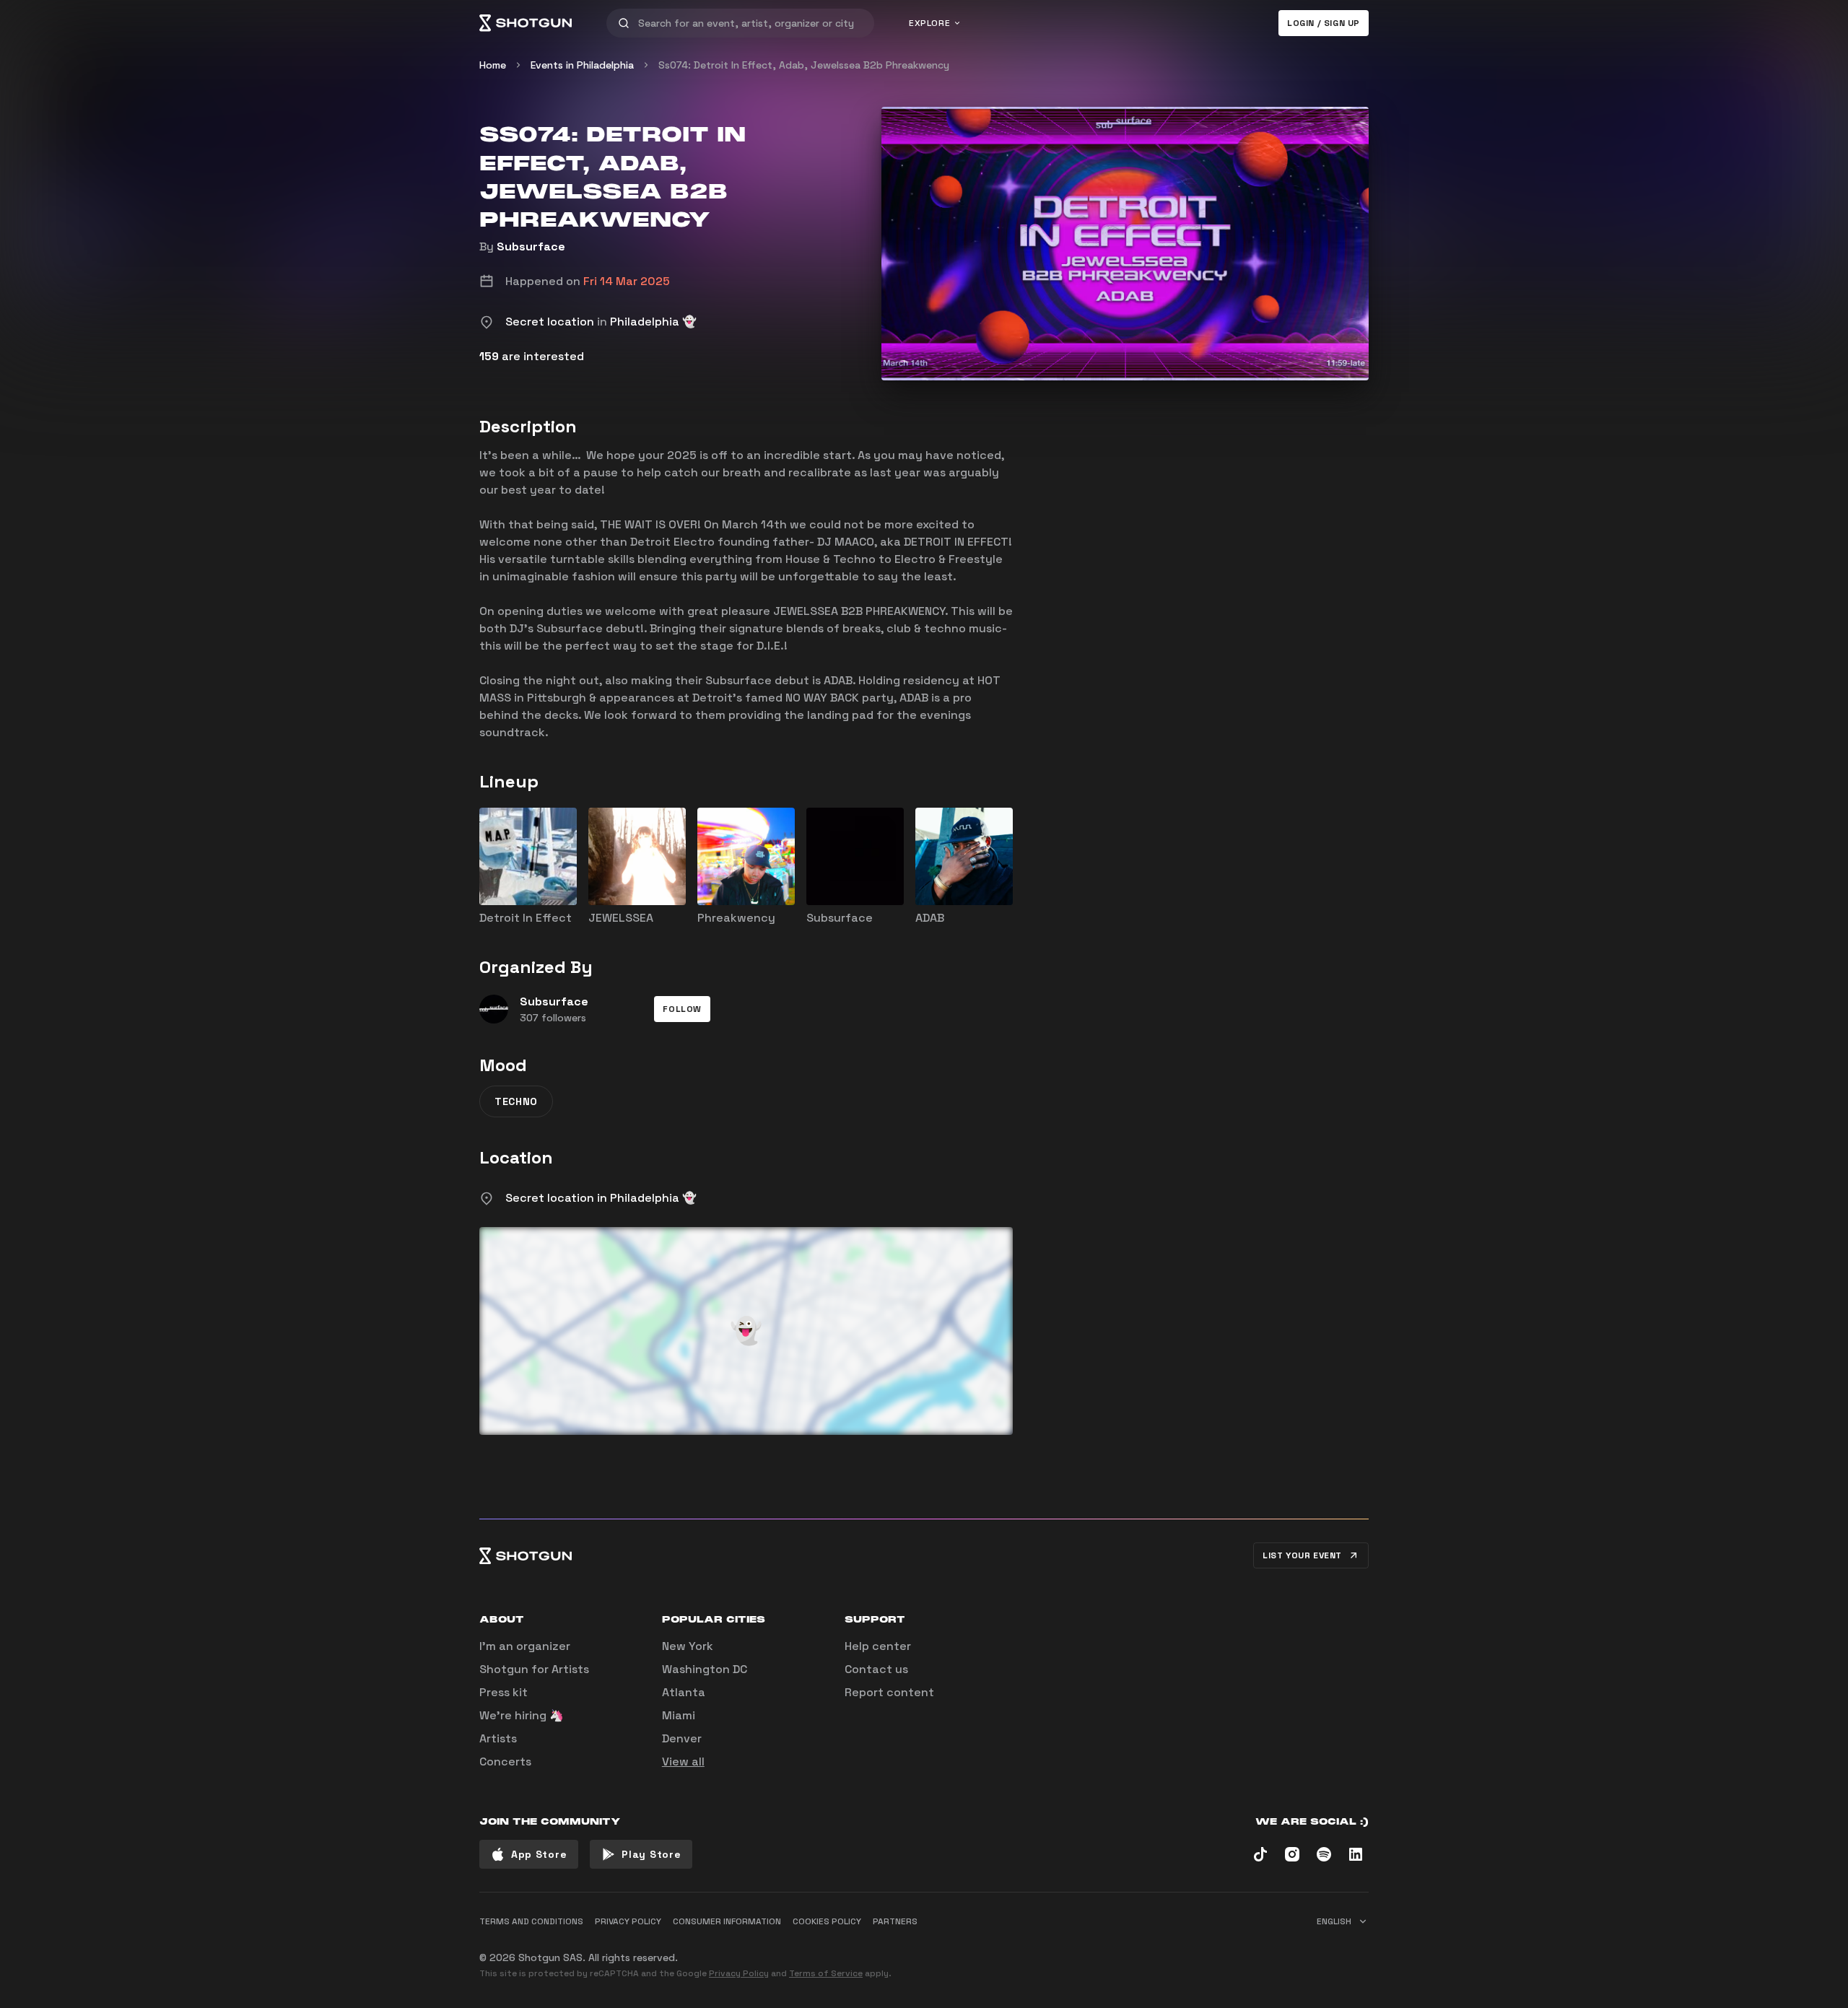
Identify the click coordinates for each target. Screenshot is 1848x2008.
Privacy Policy (739, 1973)
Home (493, 65)
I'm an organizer (525, 1646)
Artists (498, 1738)
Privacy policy (628, 1921)
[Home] (526, 23)
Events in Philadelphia (582, 65)
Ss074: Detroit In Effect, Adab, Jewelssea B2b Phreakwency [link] (804, 65)
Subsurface (531, 246)
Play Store (651, 1854)
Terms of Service (826, 1973)
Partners (895, 1921)
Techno (516, 1101)
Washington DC (705, 1669)
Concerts (505, 1762)
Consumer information (727, 1921)
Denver (682, 1738)
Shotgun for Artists (534, 1669)
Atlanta (684, 1692)
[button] (682, 1009)
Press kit (504, 1692)
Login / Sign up (1324, 23)
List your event (1302, 1555)
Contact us (876, 1669)
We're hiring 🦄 (522, 1715)
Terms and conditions (531, 1921)
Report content (889, 1692)
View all (683, 1762)
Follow (682, 1009)
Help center (878, 1646)
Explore (929, 23)
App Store (539, 1854)
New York (688, 1646)
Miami (679, 1715)
